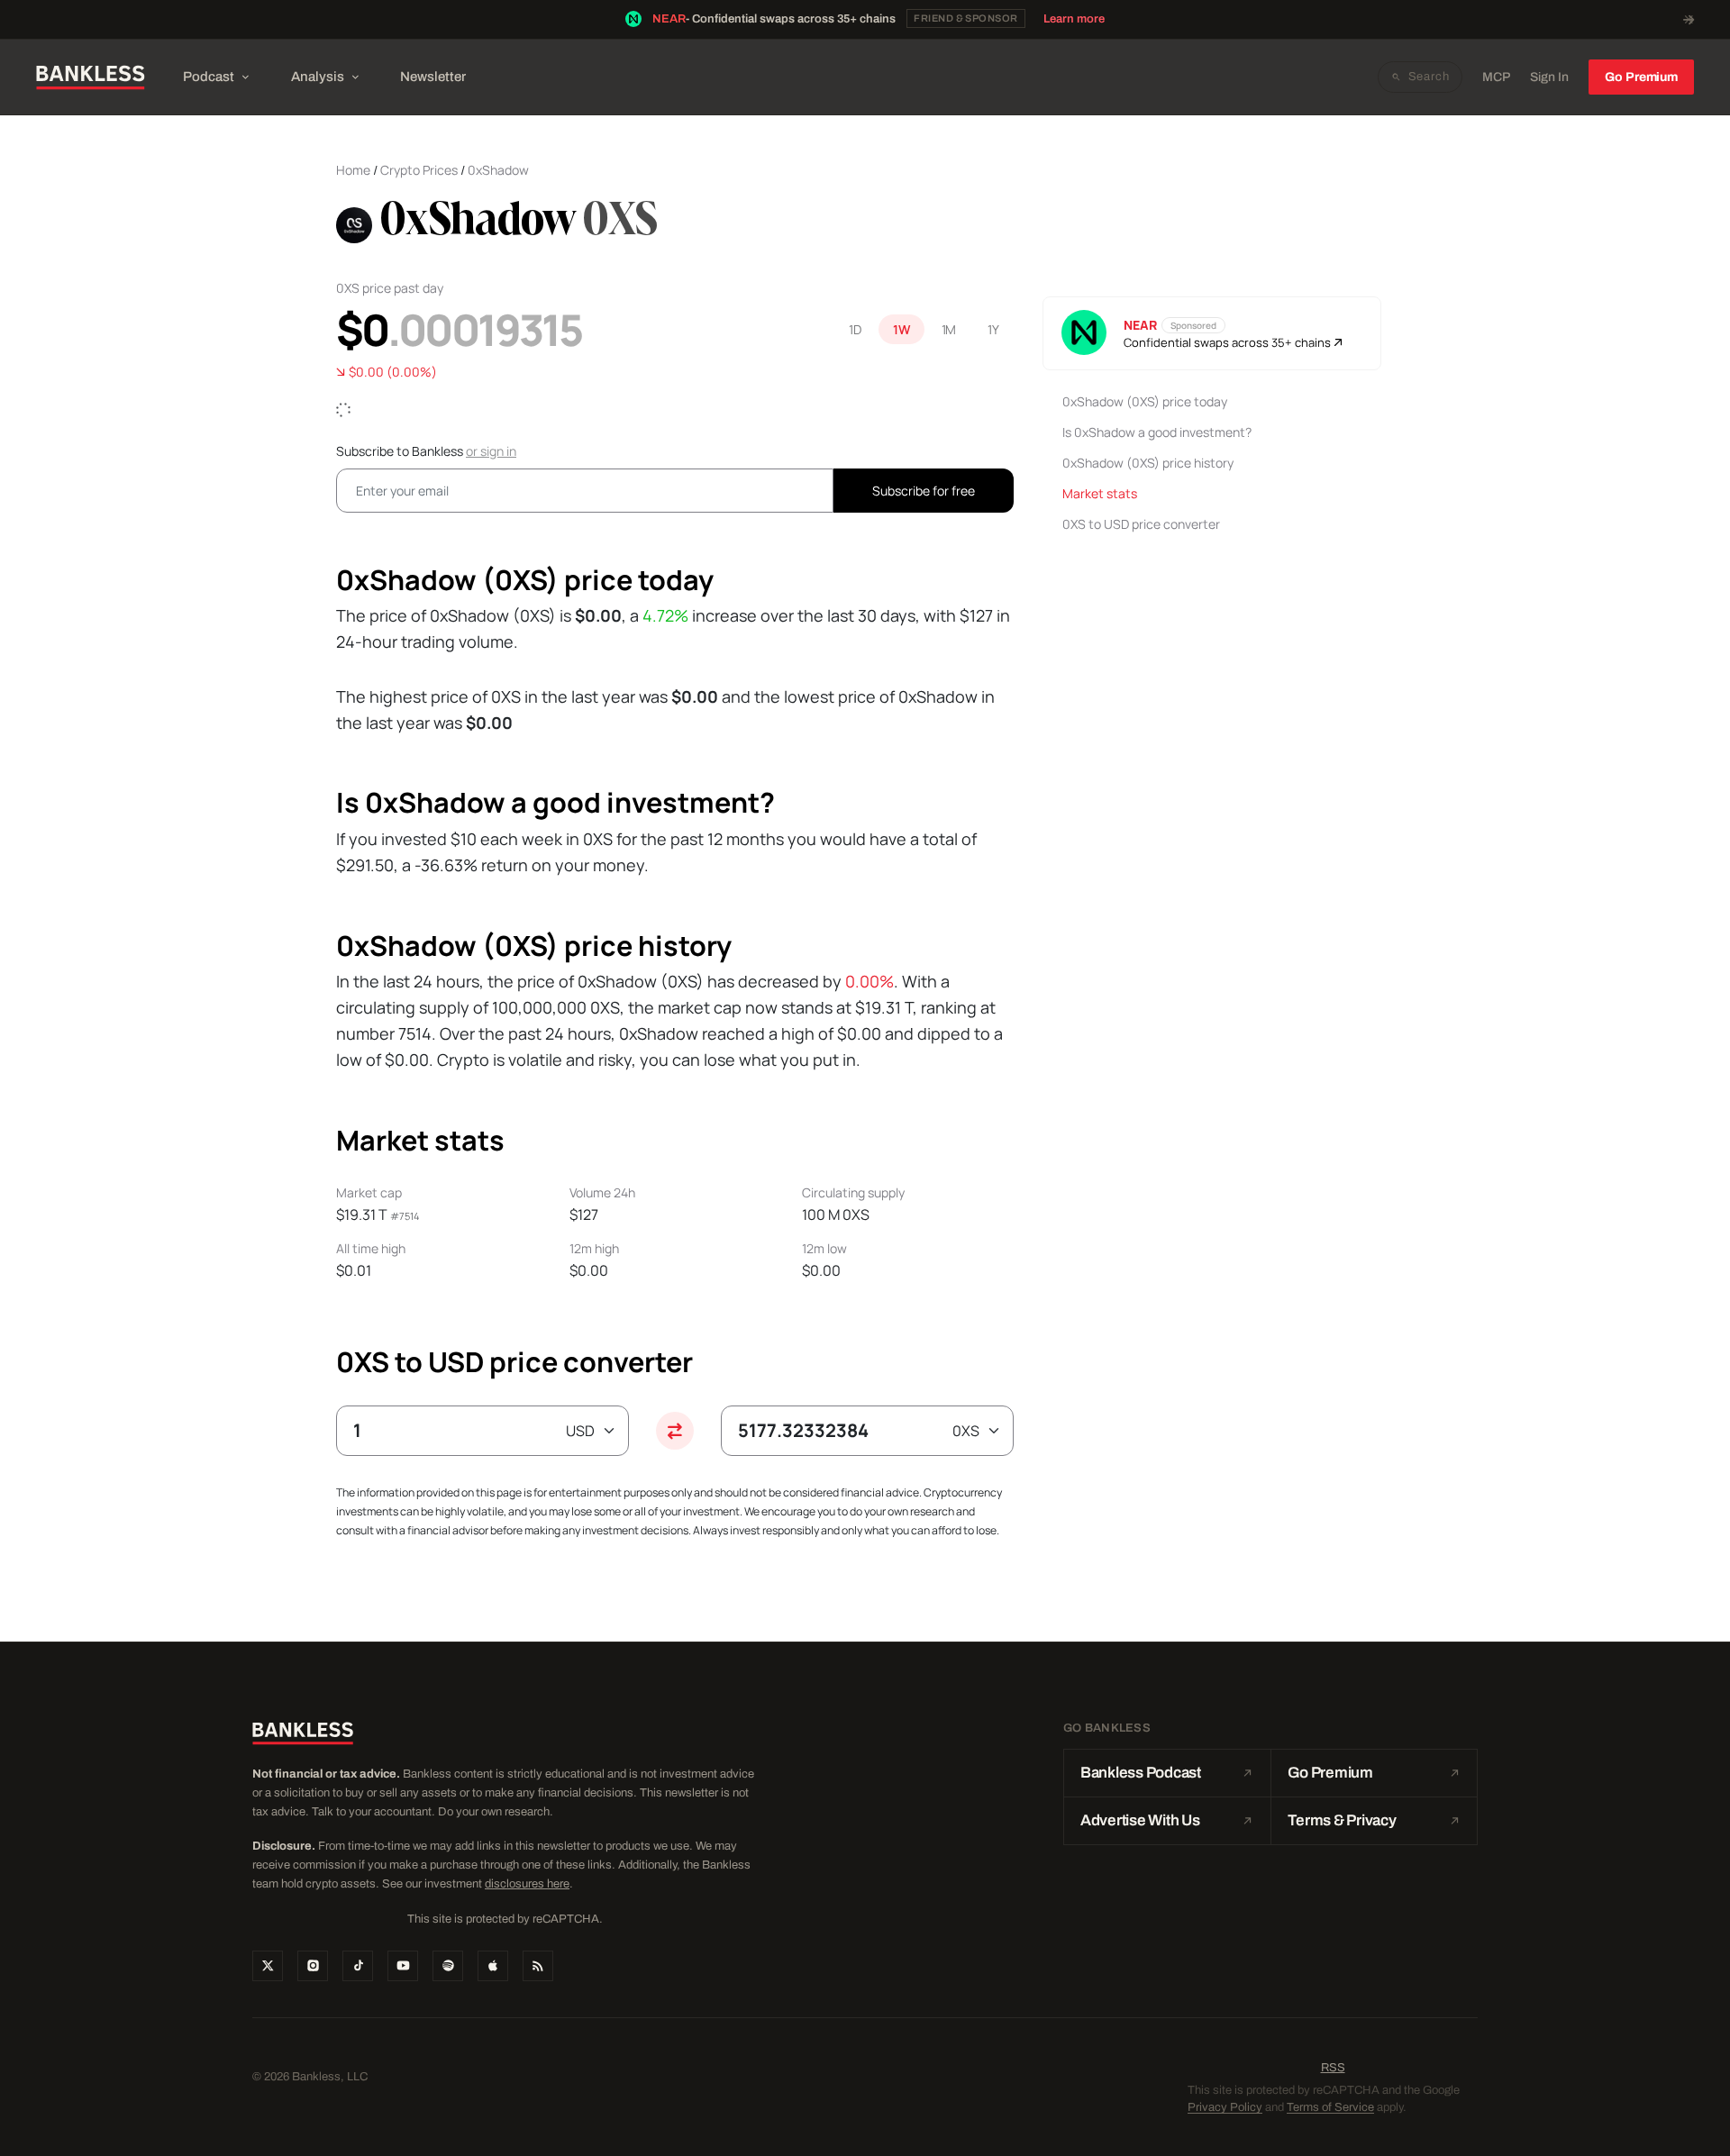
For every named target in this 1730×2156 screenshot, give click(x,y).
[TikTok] (358, 1966)
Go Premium (1641, 77)
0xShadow (498, 170)
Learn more (1074, 19)
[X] (268, 1966)
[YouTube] (403, 1966)
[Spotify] (448, 1966)
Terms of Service (1330, 2107)
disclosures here (527, 1884)
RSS (1333, 2068)
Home (353, 170)
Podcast (209, 77)
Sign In (1549, 77)
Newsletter (433, 77)
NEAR (669, 19)
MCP (1496, 77)
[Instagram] (313, 1966)
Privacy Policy (1225, 2107)
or (491, 451)
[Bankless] (91, 77)
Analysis (318, 77)
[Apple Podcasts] (493, 1966)
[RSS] (538, 1966)
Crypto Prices (419, 170)
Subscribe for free (924, 491)
